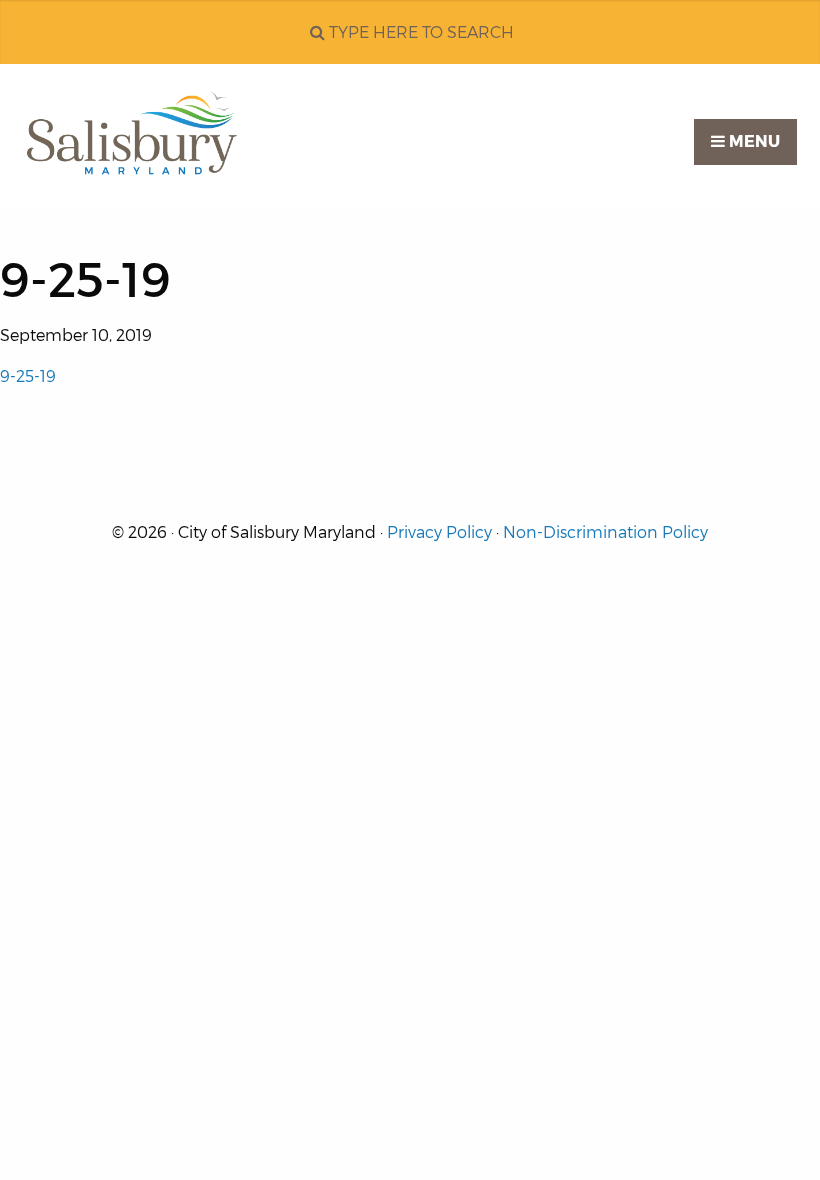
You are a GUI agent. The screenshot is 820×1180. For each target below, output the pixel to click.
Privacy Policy (439, 532)
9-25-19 (28, 376)
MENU (752, 141)
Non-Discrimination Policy (605, 532)
